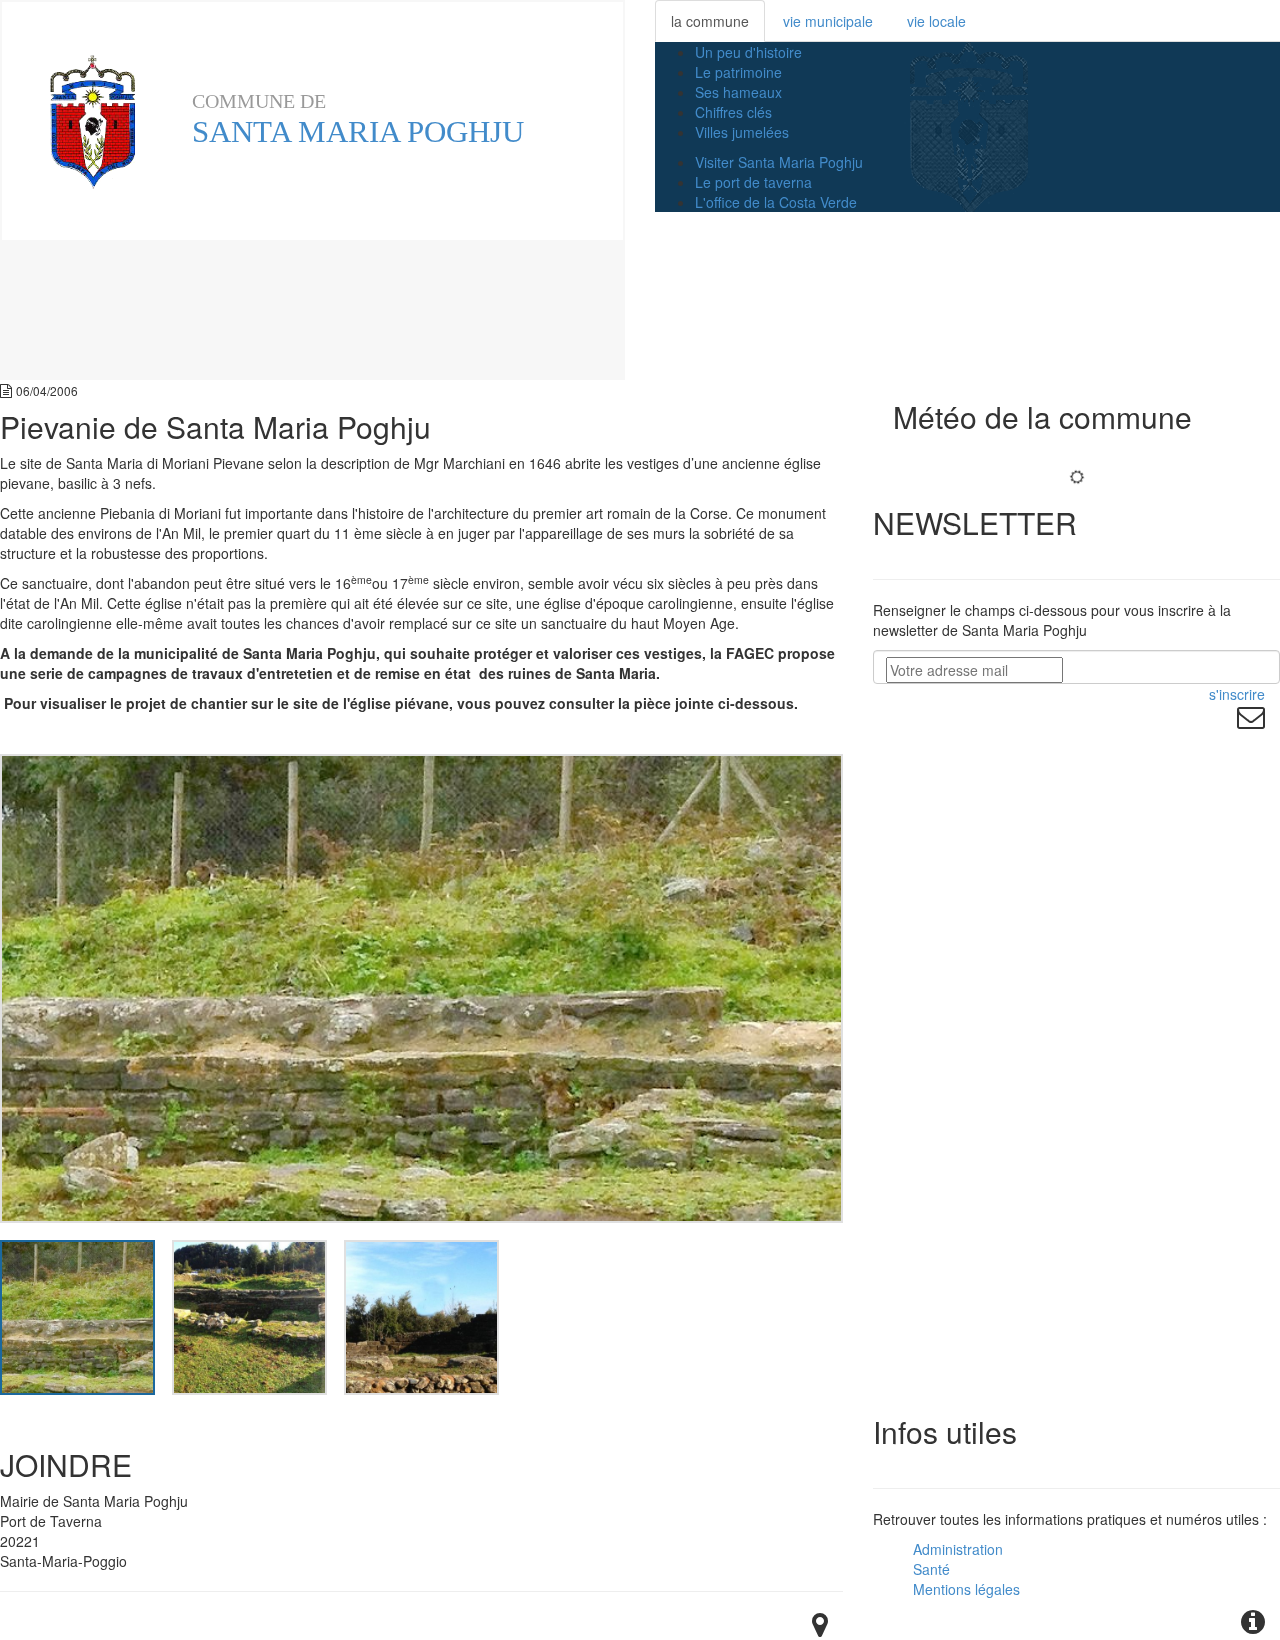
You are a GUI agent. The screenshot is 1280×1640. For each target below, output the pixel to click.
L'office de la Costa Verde (776, 202)
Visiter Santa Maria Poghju (779, 162)
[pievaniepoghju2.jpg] (77, 1315)
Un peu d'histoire (748, 52)
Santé (931, 1569)
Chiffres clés (733, 112)
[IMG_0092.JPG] (421, 1315)
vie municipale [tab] (828, 21)
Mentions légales (966, 1589)
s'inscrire (1237, 694)
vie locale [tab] (936, 21)
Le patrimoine (738, 72)
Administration (958, 1549)
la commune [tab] (710, 21)
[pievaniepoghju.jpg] (249, 1315)
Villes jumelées (742, 132)
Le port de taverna (753, 182)
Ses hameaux (738, 92)
